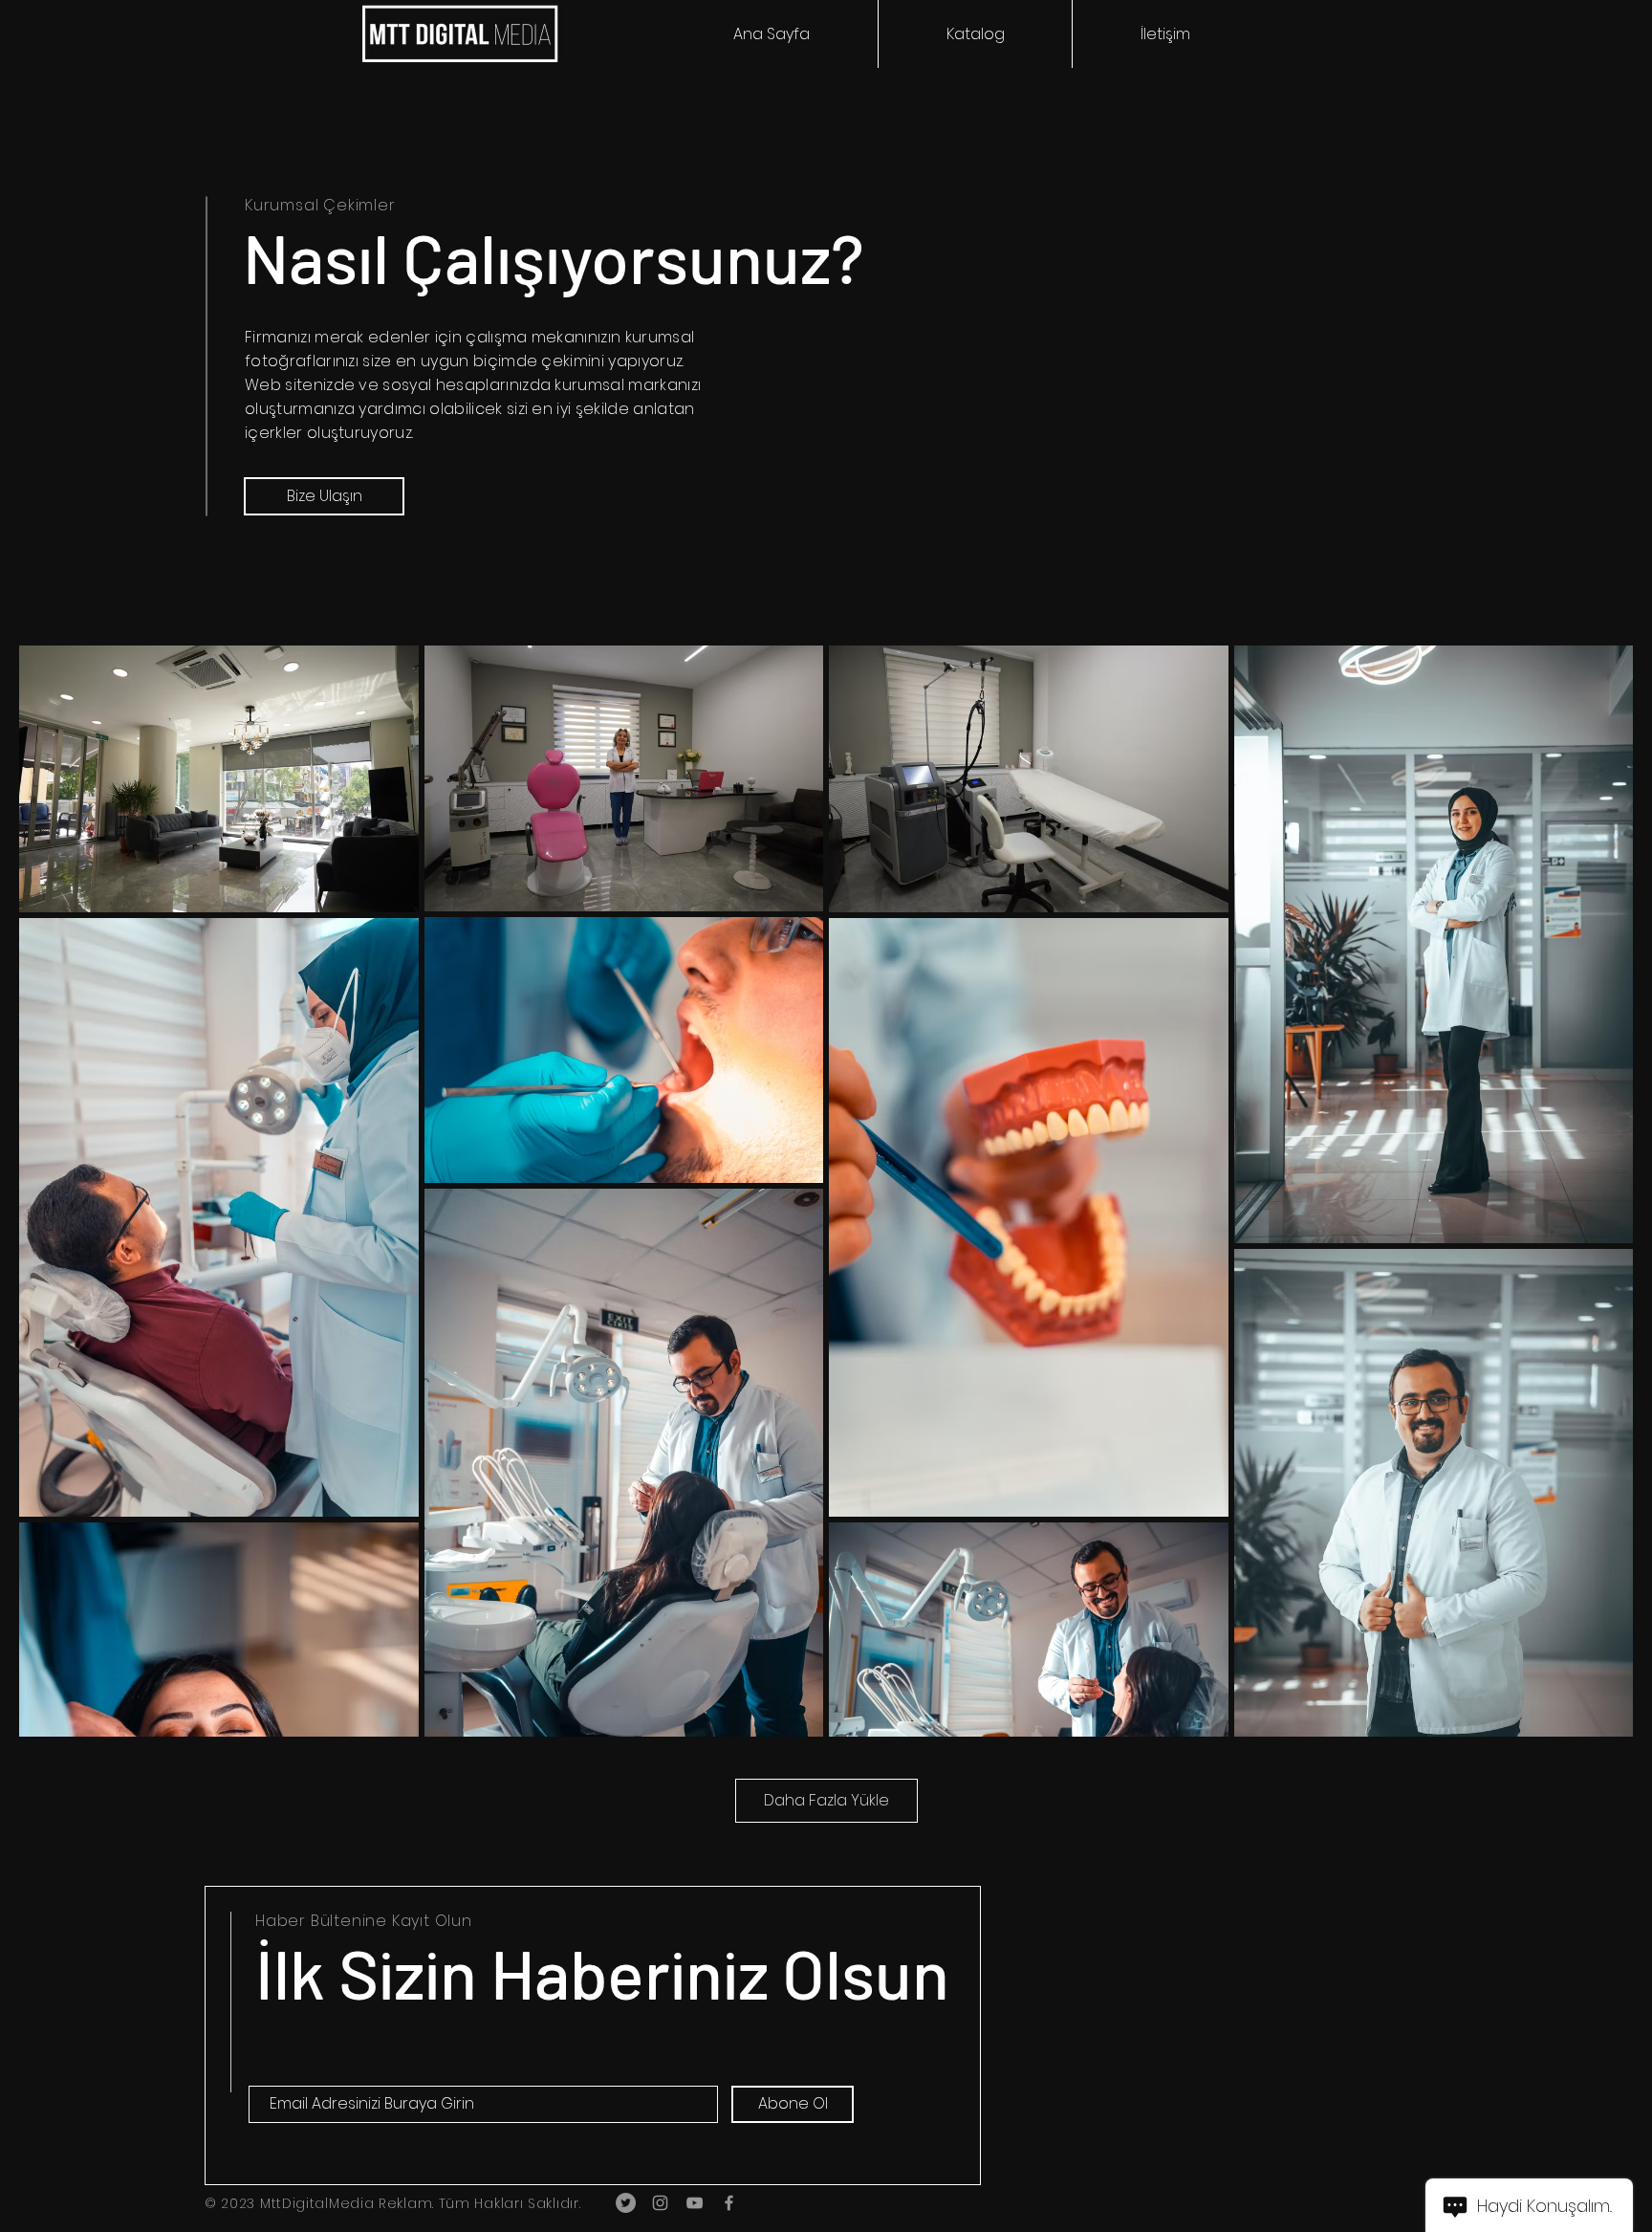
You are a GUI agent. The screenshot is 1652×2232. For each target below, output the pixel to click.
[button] (975, 34)
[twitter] (626, 2203)
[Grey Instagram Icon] (660, 2203)
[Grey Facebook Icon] (729, 2203)
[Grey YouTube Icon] (695, 2203)
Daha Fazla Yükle (826, 1800)
